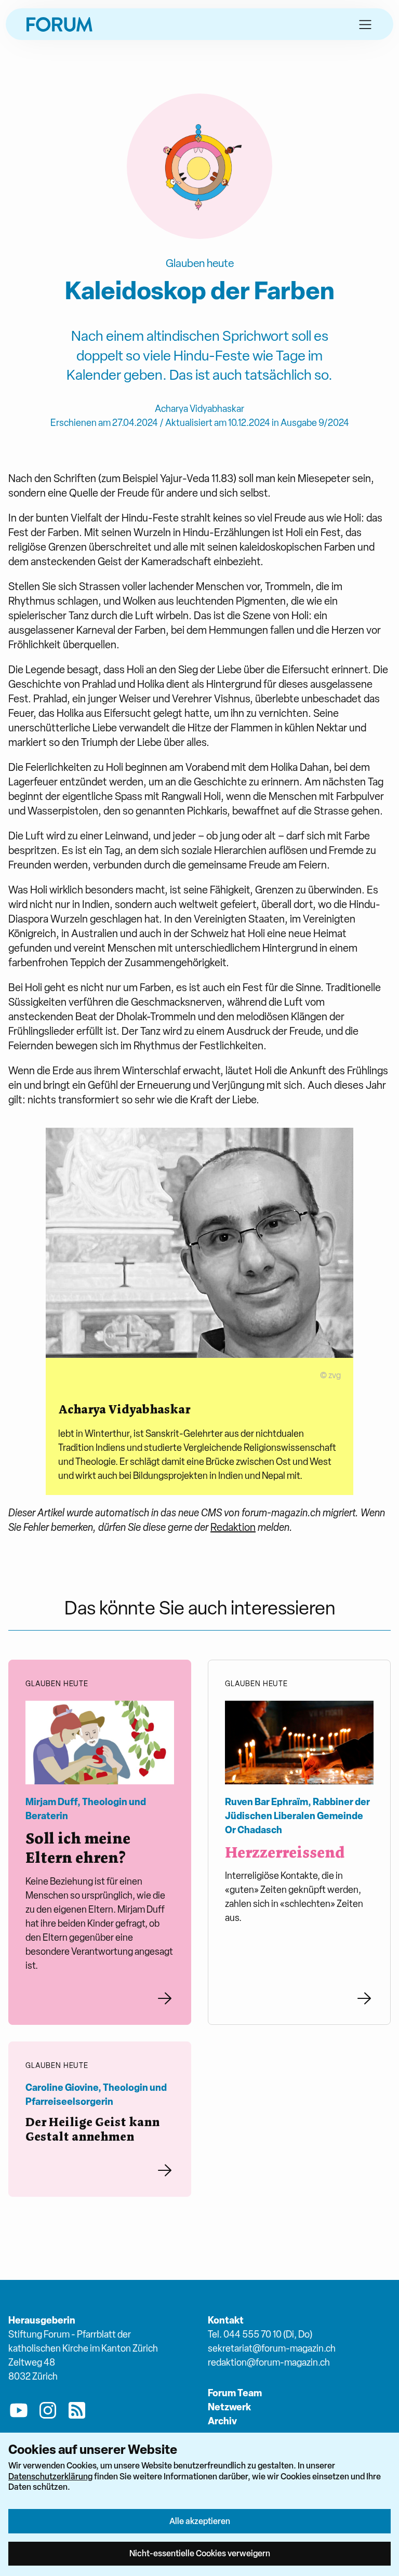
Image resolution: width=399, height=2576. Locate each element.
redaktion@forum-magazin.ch (269, 2362)
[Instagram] (48, 2412)
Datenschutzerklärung (50, 2476)
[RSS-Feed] (77, 2412)
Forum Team (235, 2393)
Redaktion (233, 1527)
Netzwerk (229, 2407)
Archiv (222, 2421)
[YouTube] (19, 2412)
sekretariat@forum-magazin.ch (272, 2348)
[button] (365, 24)
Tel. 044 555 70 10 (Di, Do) (260, 2334)
